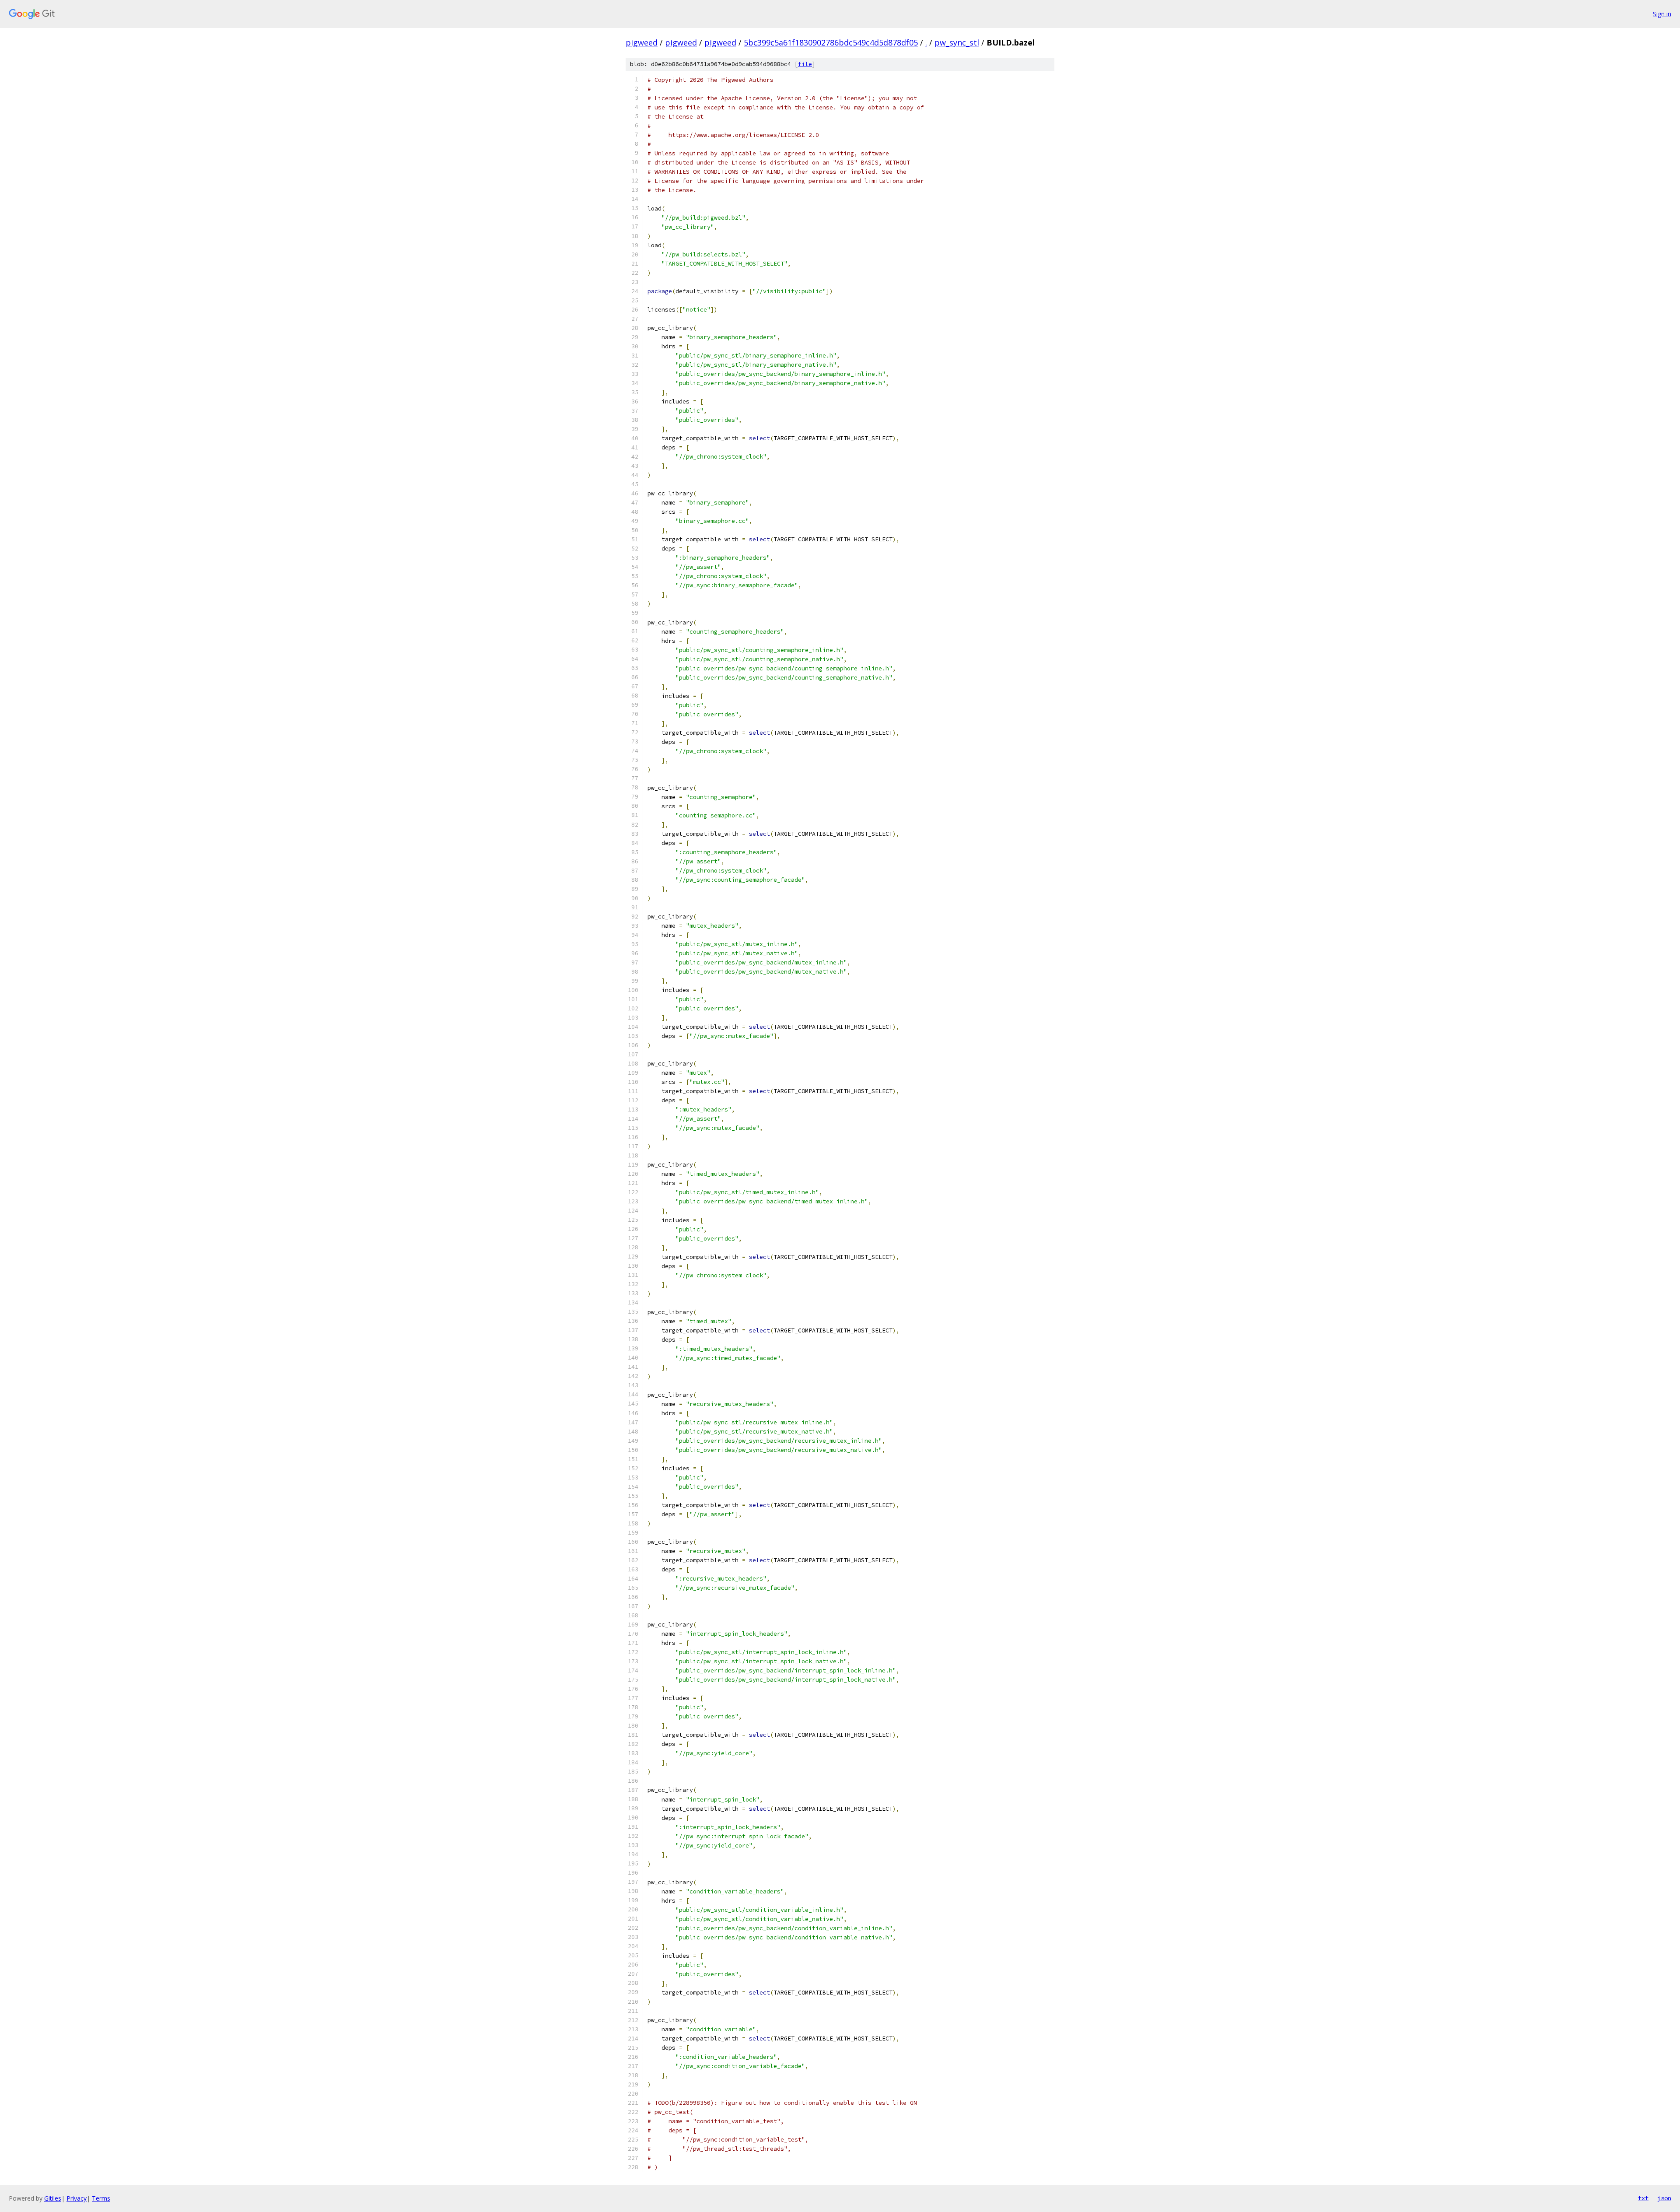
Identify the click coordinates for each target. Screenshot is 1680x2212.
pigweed (642, 42)
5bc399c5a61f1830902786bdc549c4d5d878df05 (831, 42)
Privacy (77, 2198)
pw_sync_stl (957, 42)
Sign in (1662, 14)
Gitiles (53, 2198)
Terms (101, 2198)
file (805, 64)
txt (1643, 2198)
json (1664, 2198)
